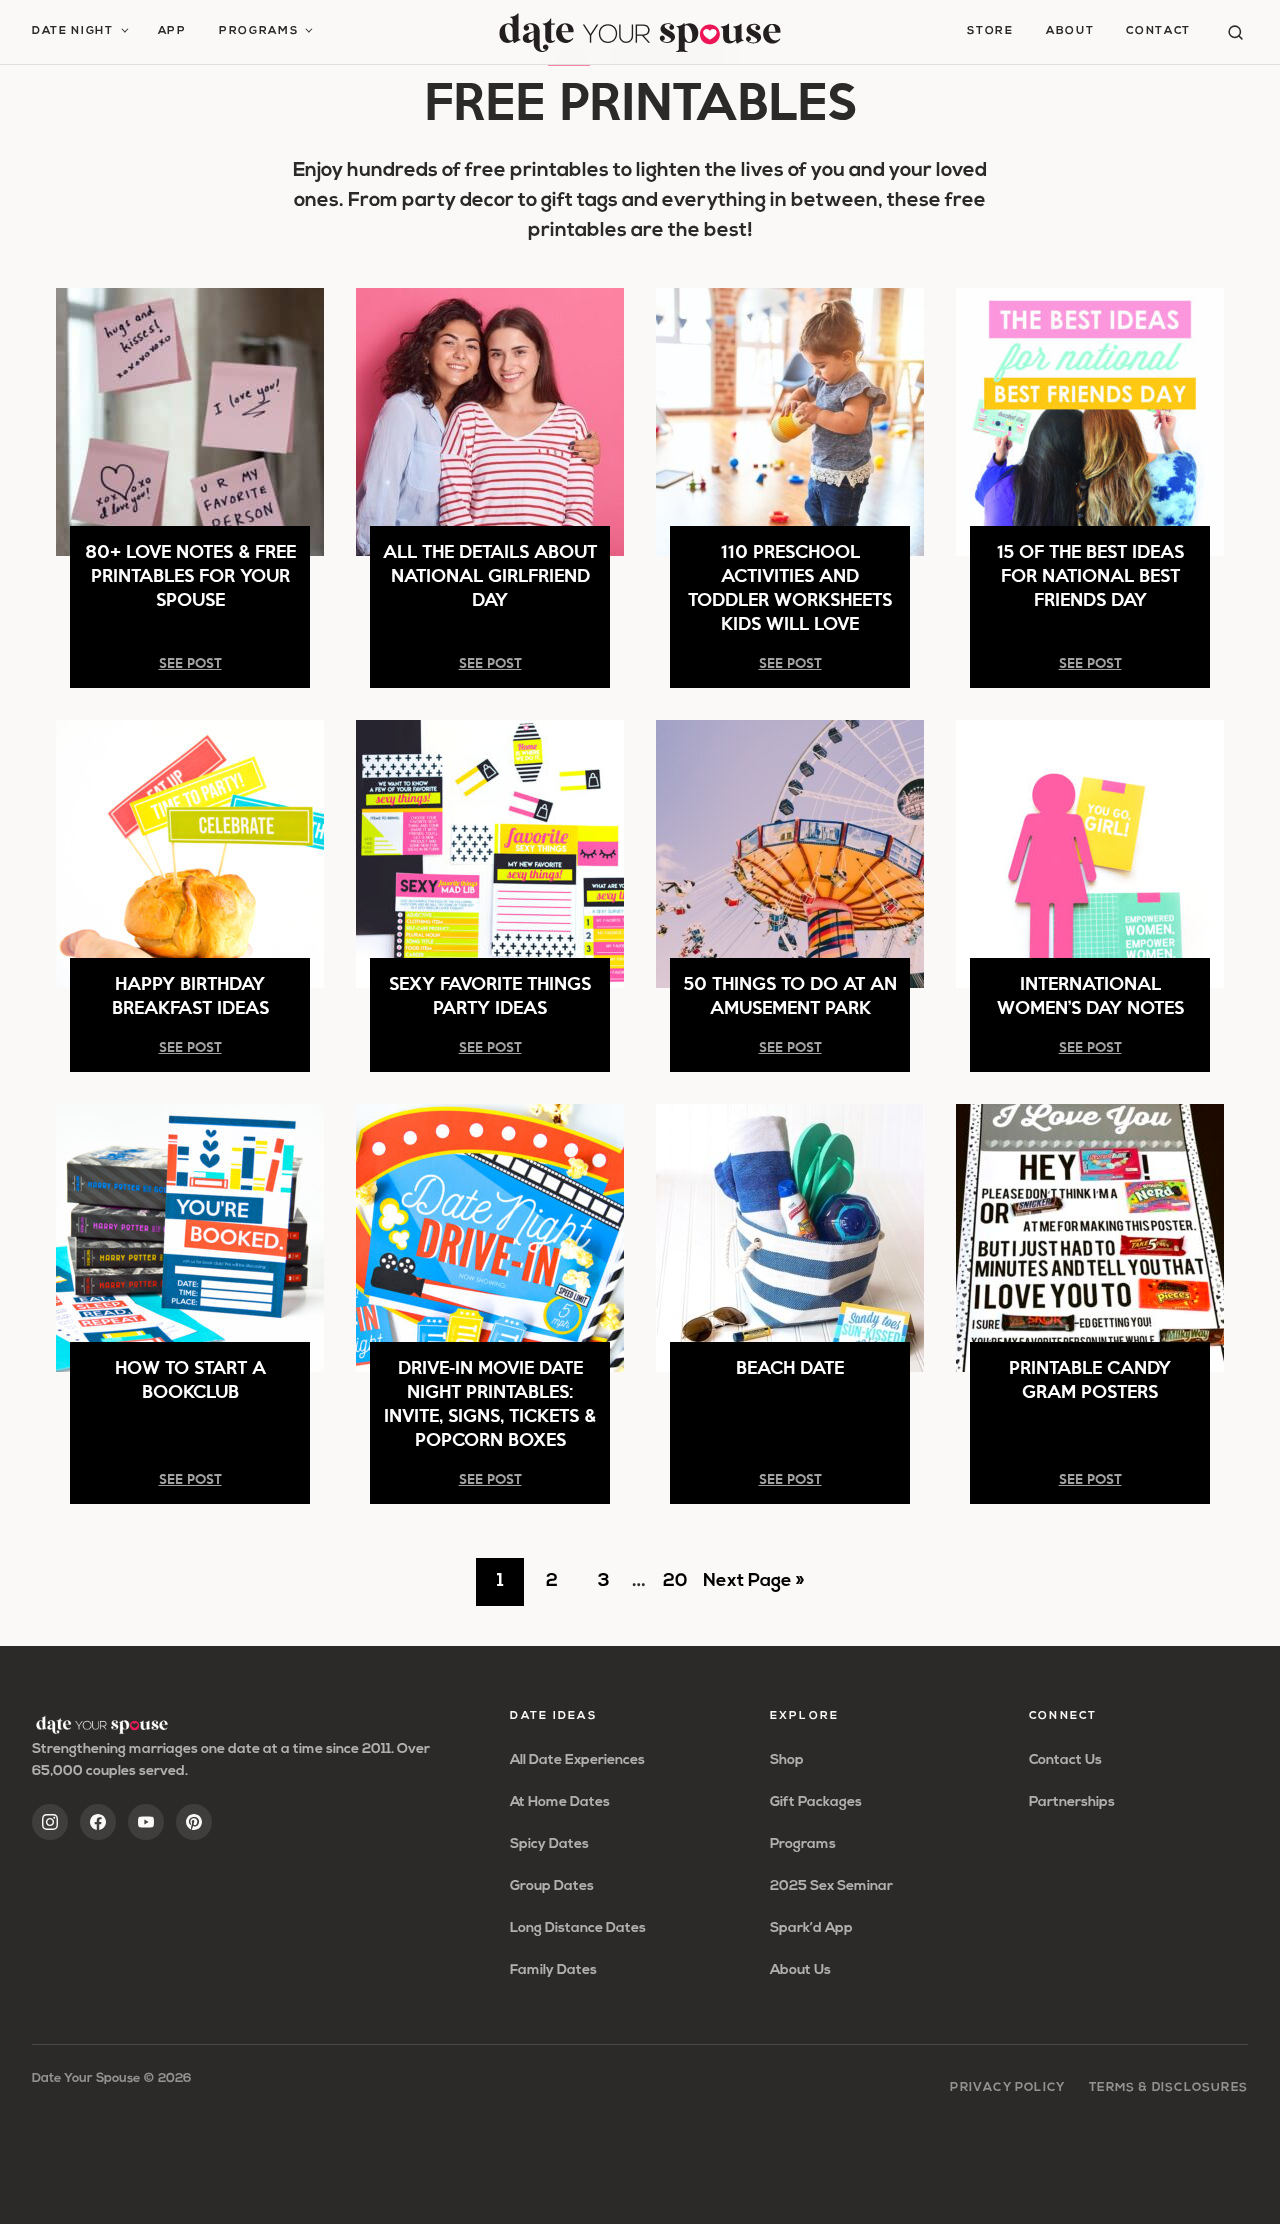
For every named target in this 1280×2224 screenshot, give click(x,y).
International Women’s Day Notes (1090, 994)
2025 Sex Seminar (831, 1886)
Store (990, 31)
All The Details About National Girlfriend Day (490, 574)
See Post (190, 662)
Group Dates (552, 1886)
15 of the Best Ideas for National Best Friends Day (1090, 574)
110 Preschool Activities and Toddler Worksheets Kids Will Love (790, 586)
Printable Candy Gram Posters (1090, 1378)
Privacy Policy (1007, 2088)
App (172, 31)
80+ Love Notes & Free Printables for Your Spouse (190, 574)
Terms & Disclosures (1168, 2088)
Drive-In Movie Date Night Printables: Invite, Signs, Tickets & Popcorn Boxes (490, 1402)
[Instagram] (50, 1822)
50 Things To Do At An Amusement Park (790, 994)
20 (680, 1589)
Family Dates (553, 1970)
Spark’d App (811, 1928)
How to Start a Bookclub (190, 1378)
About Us (800, 1970)
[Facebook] (98, 1822)
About (1070, 31)
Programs (258, 31)
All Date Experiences (577, 1760)
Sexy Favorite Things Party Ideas (490, 994)
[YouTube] (146, 1822)
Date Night (73, 31)
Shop (787, 1760)
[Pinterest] (194, 1822)
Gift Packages (816, 1802)
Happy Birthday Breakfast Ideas (190, 994)
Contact (1158, 31)
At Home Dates (560, 1802)
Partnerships (1072, 1802)
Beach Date (790, 1366)
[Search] (1235, 32)
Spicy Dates (549, 1844)
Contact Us (1065, 1760)
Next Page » (753, 1589)
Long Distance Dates (578, 1928)
